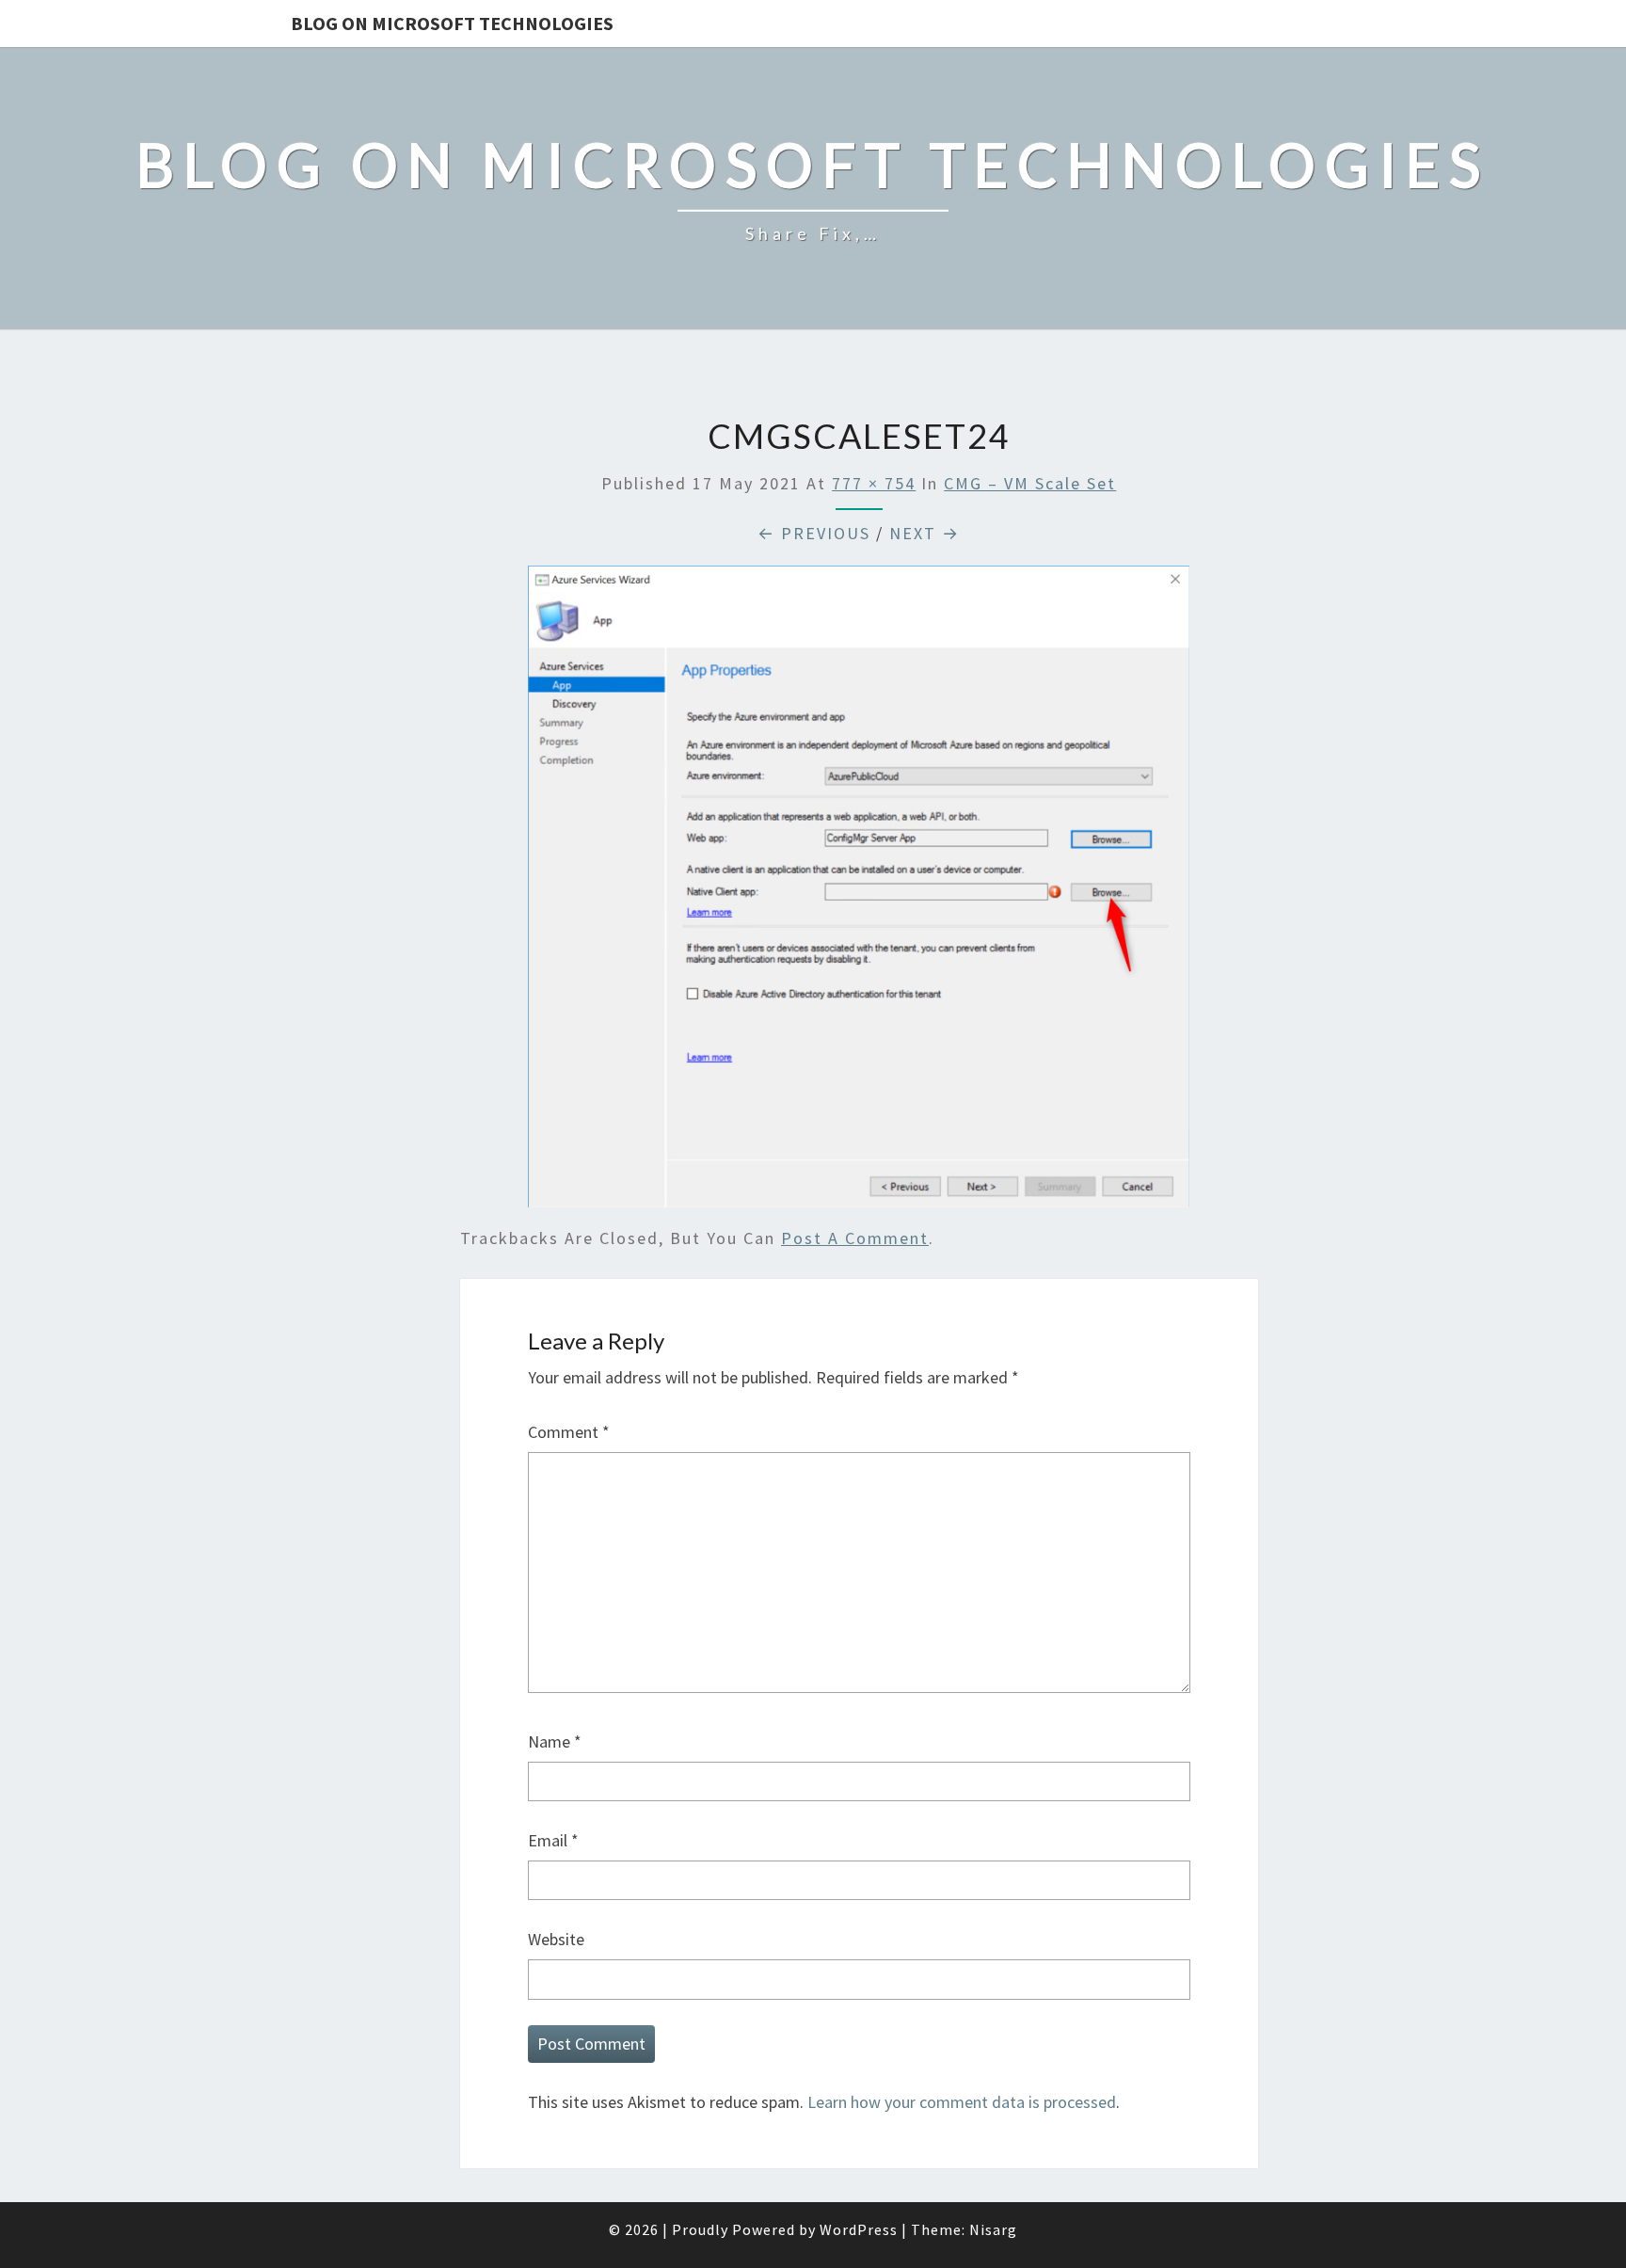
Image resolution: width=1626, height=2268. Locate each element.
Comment (569, 1432)
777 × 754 (874, 483)
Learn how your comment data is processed (962, 2102)
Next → (925, 533)
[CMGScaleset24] (859, 893)
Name (555, 1741)
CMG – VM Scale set (1030, 483)
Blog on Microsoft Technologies (452, 23)
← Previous (814, 533)
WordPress (859, 2229)
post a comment (855, 1238)
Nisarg (993, 2229)
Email (553, 1840)
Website (556, 1939)
